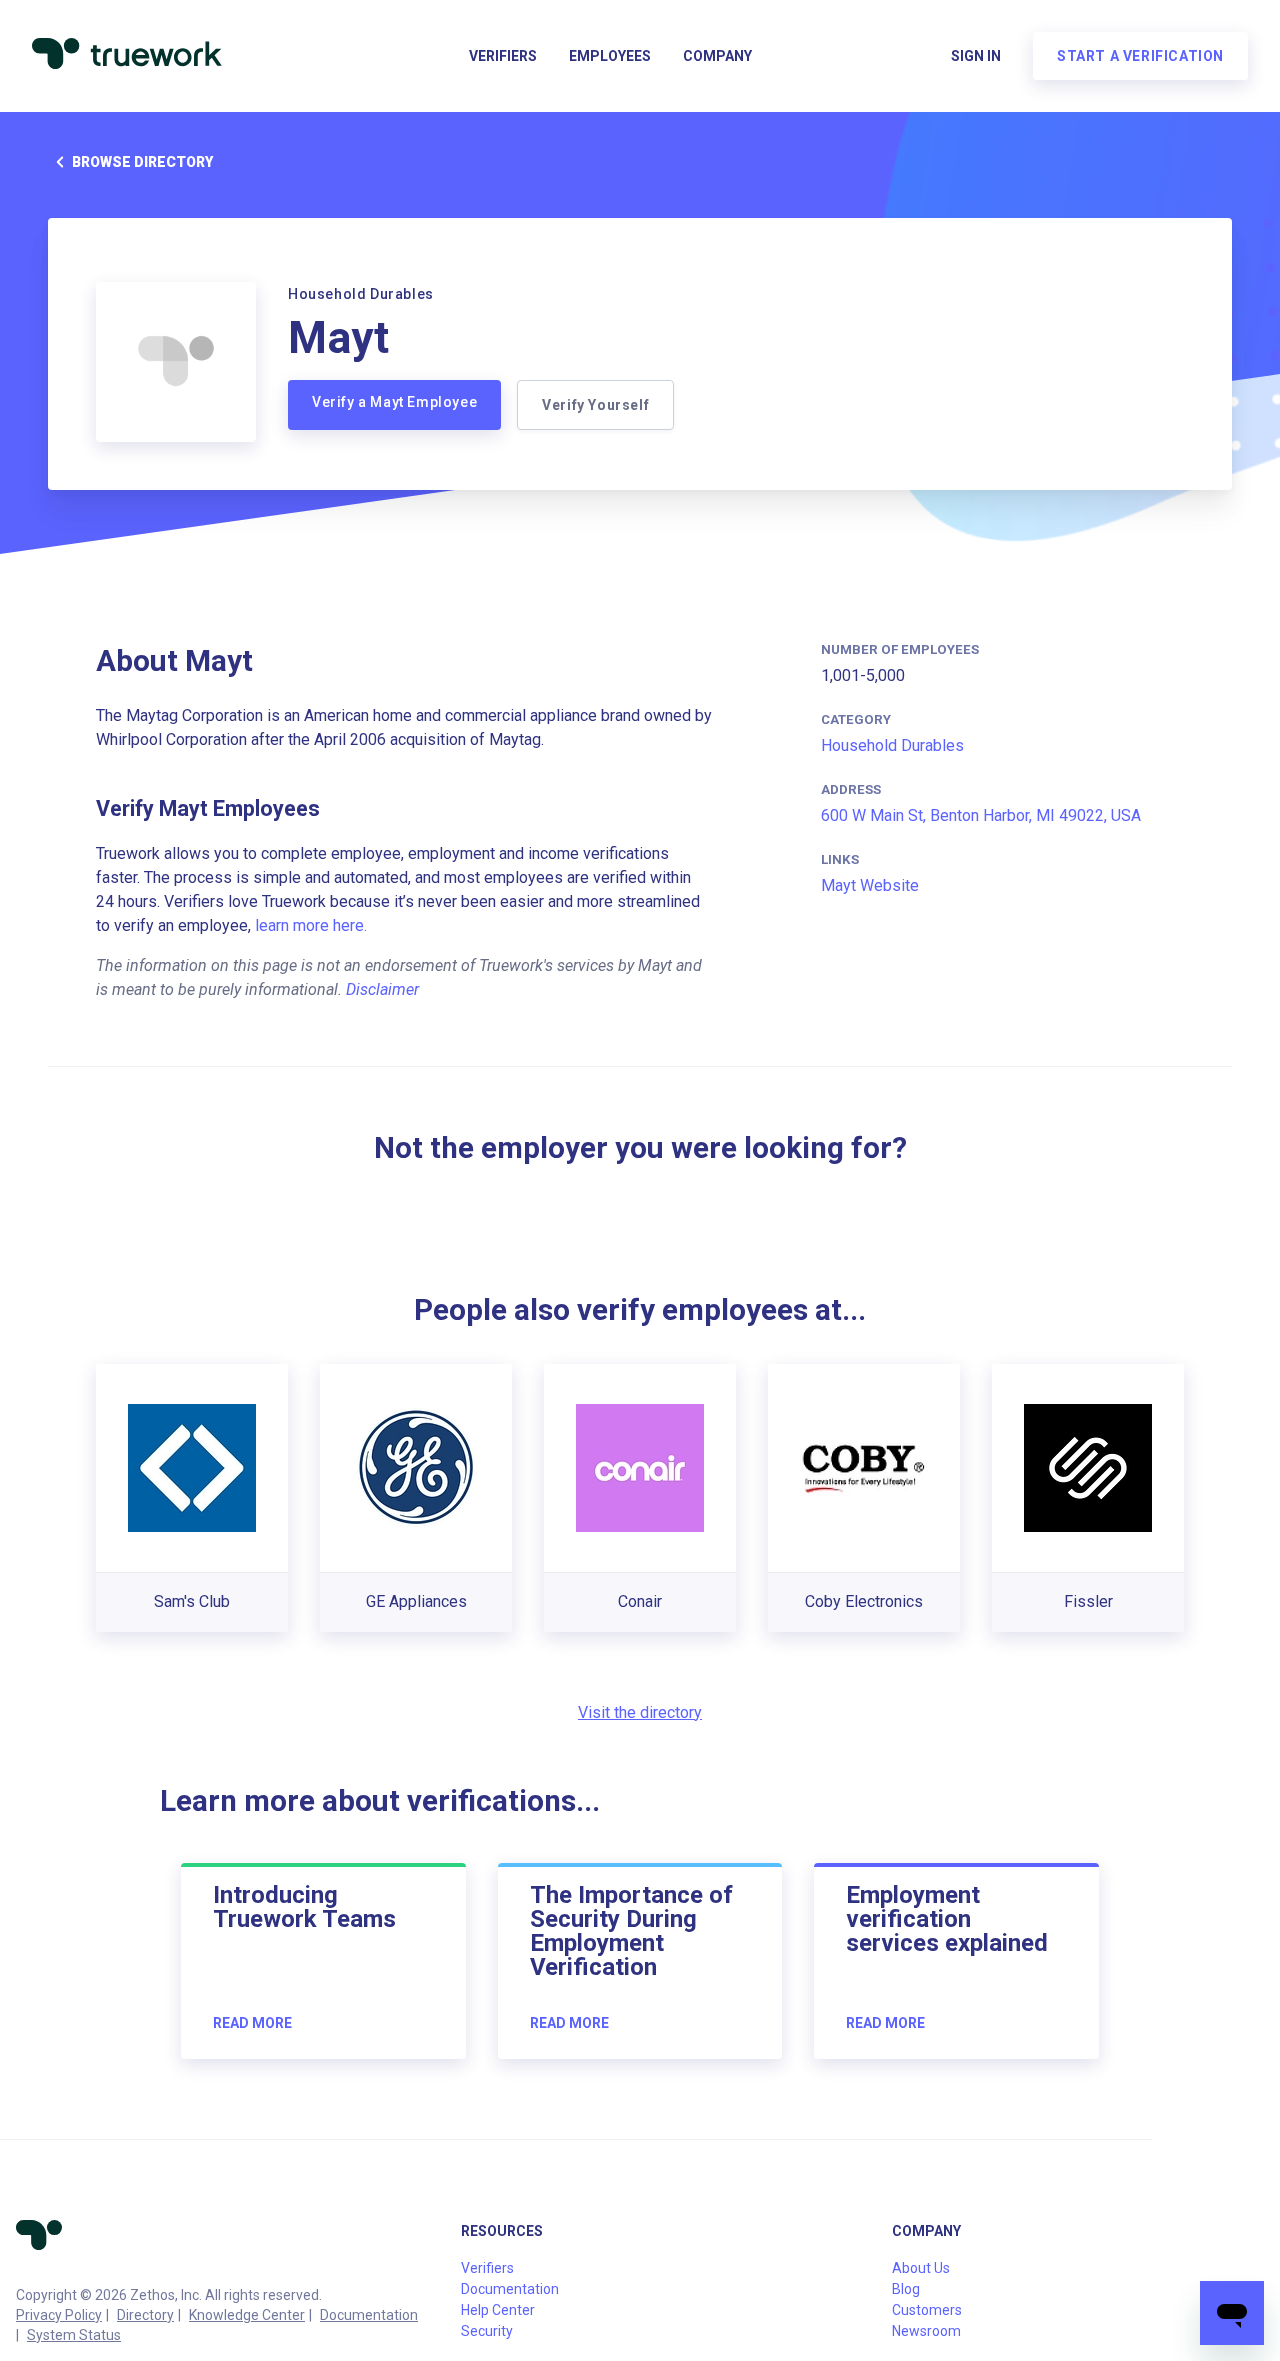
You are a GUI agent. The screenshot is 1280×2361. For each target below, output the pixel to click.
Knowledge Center (247, 2315)
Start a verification (1140, 56)
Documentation (369, 2315)
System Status (74, 2335)
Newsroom (926, 2331)
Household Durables (892, 745)
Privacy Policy (59, 2315)
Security (487, 2331)
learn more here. (311, 925)
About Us (921, 2268)
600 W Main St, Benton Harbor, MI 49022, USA (981, 815)
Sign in (976, 56)
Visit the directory (640, 1712)
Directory (145, 2315)
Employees (610, 56)
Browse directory (142, 162)
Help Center (498, 2310)
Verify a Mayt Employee (394, 402)
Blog (906, 2289)
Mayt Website (870, 885)
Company (717, 56)
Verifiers (503, 56)
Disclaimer (382, 989)
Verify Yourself (595, 405)
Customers (927, 2310)
